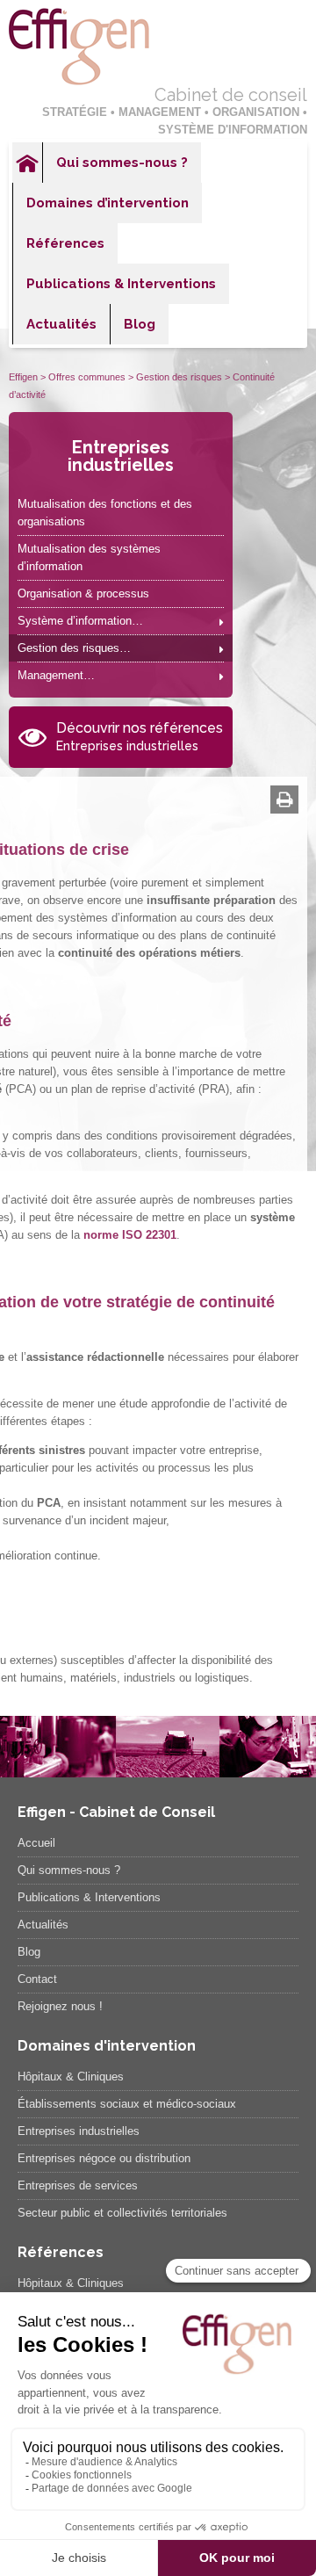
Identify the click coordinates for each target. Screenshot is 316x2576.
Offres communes (87, 377)
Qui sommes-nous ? (122, 163)
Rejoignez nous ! (60, 2006)
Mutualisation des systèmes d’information (89, 557)
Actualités (61, 324)
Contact (37, 1979)
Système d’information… (80, 621)
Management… (56, 675)
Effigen (23, 377)
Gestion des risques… (74, 648)
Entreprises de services (78, 2185)
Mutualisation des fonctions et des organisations (105, 513)
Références (65, 243)
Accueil (27, 163)
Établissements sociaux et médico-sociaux (127, 2104)
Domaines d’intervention (108, 203)
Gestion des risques (179, 377)
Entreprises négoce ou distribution (104, 2158)
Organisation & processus (83, 593)
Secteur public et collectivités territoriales (122, 2213)
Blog (140, 324)
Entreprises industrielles (121, 456)
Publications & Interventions (121, 284)
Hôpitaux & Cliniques (71, 2077)
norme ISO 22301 (130, 1235)
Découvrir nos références (140, 736)
